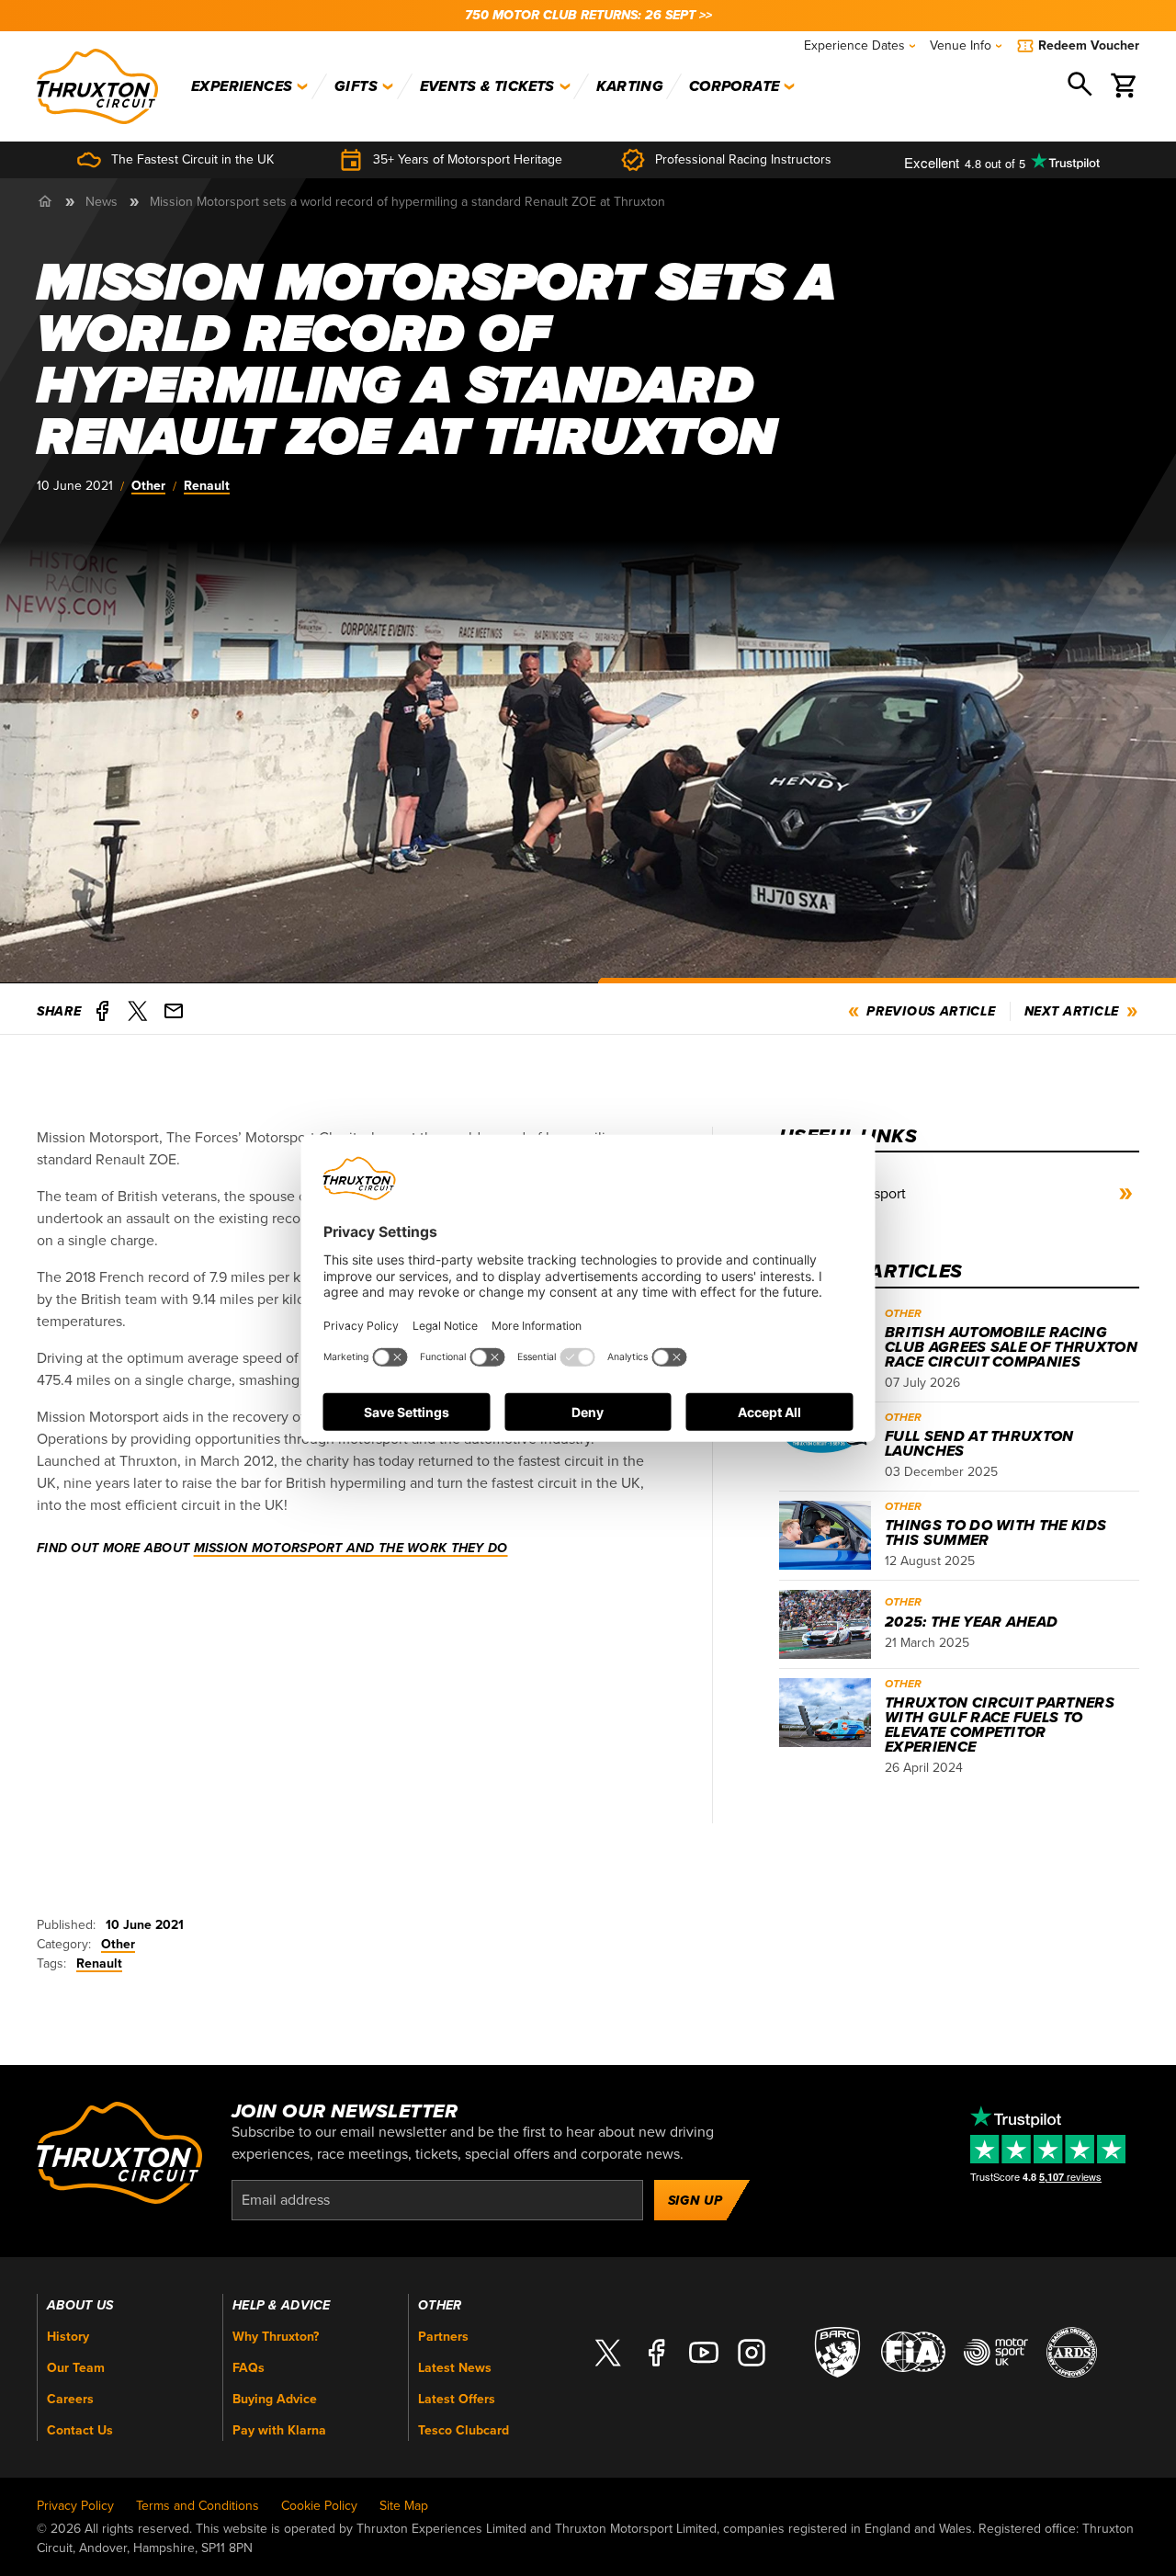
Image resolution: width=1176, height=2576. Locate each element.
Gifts (356, 86)
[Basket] (1125, 86)
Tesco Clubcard (464, 2430)
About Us (80, 2306)
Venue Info (961, 45)
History (68, 2337)
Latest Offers (457, 2399)
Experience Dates (854, 45)
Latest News (455, 2368)
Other (148, 486)
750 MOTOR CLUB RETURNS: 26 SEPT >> (588, 15)
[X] (608, 2352)
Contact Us (80, 2430)
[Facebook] (656, 2352)
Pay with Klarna (279, 2430)
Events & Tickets (487, 86)
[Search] (1081, 86)
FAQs (249, 2368)
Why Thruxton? (276, 2337)
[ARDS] (1072, 2351)
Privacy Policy (75, 2506)
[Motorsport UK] (996, 2351)
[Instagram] (752, 2352)
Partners (443, 2337)
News (102, 202)
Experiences (242, 86)
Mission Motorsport (845, 1194)
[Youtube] (704, 2352)
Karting (630, 86)
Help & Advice (282, 2306)
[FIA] (913, 2351)
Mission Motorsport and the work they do (351, 1548)
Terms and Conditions (198, 2506)
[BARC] (837, 2351)
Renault (207, 486)
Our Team (76, 2368)
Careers (70, 2399)
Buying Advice (275, 2399)
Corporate (735, 86)
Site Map (404, 2506)
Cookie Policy (319, 2506)
